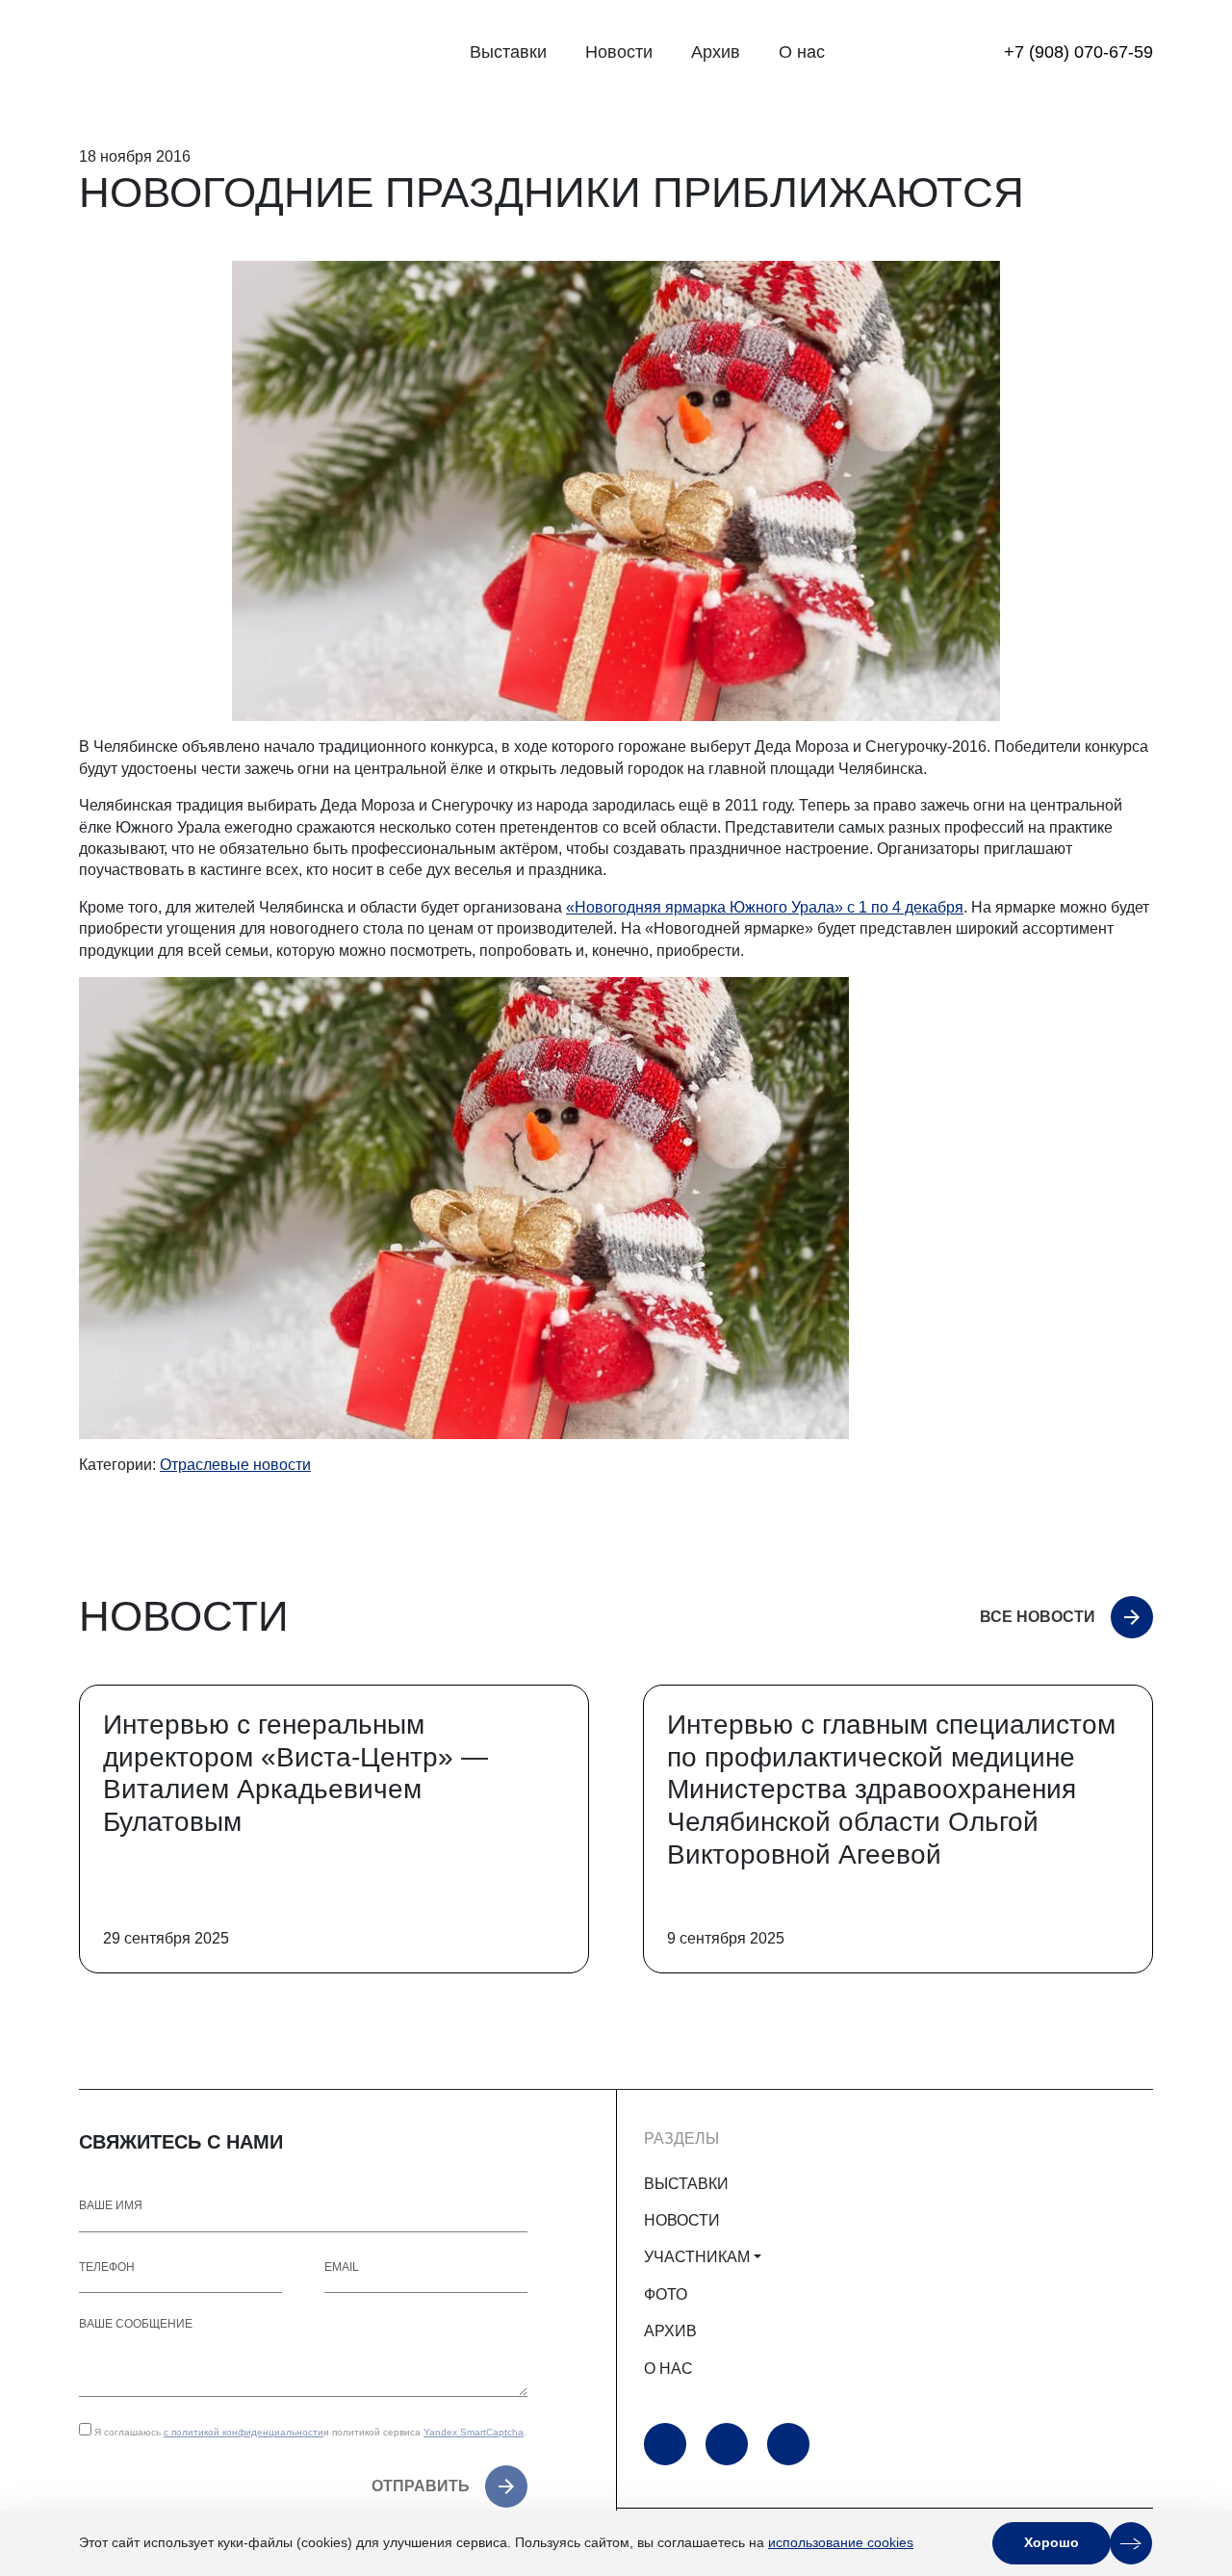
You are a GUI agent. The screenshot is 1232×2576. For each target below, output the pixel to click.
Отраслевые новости (235, 1465)
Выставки (508, 52)
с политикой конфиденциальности (244, 2432)
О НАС (668, 2369)
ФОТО (666, 2294)
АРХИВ (670, 2331)
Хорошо (1052, 2542)
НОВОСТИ (682, 2220)
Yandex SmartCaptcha (474, 2432)
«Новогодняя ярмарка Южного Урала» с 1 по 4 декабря (765, 907)
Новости (619, 52)
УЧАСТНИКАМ (697, 2257)
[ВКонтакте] (788, 2444)
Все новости (1038, 1617)
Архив (716, 52)
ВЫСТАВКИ (686, 2184)
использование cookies (841, 2542)
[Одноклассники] (727, 2444)
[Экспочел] (199, 53)
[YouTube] (665, 2444)
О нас (802, 52)
